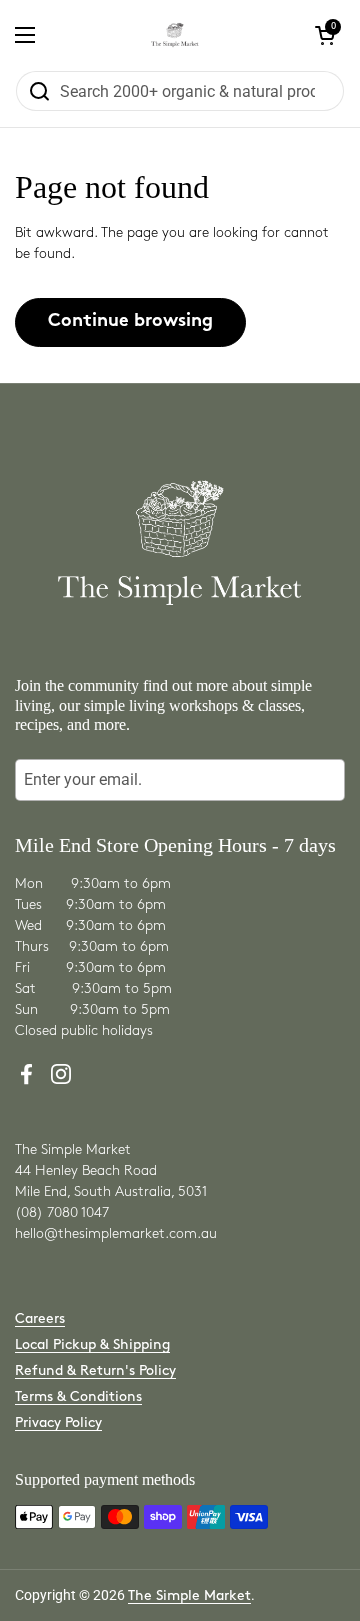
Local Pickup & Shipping (92, 1344)
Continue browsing (130, 321)
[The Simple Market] (175, 35)
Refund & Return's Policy (95, 1370)
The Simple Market (189, 1595)
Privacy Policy (58, 1422)
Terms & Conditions (78, 1396)
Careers (40, 1318)
